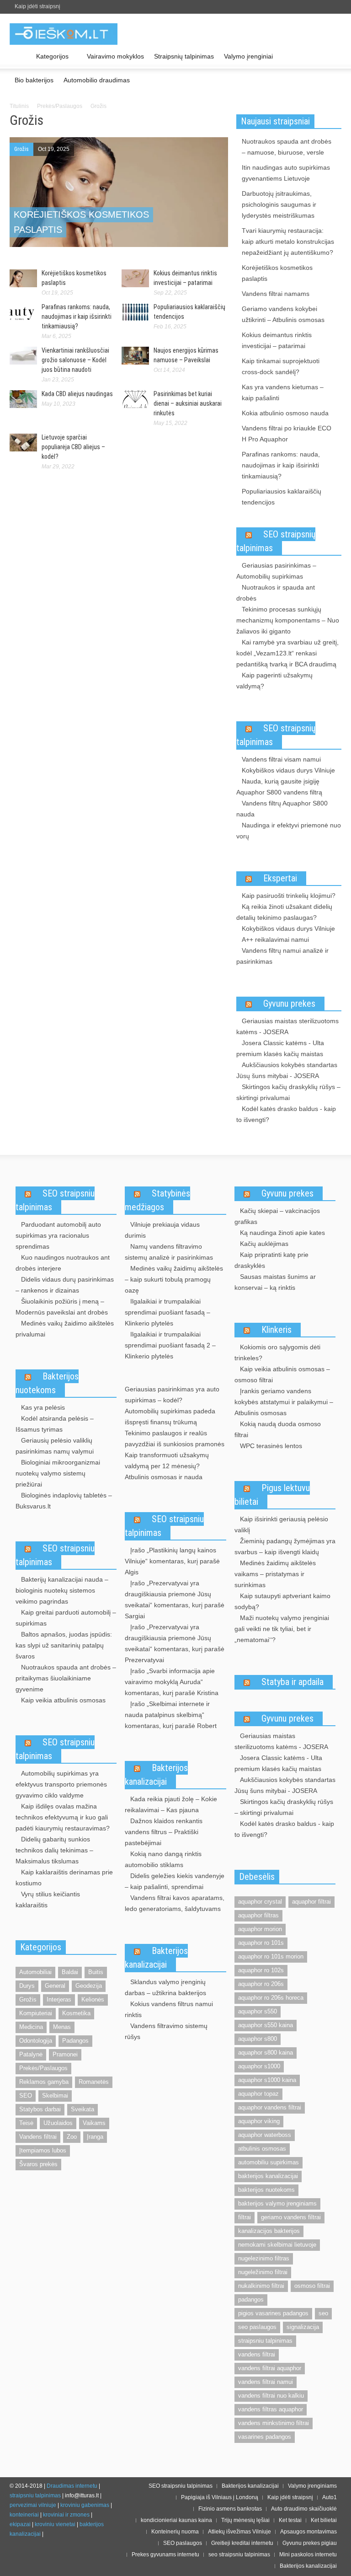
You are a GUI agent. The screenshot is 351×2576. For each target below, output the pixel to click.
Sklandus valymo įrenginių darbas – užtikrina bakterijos (165, 1987)
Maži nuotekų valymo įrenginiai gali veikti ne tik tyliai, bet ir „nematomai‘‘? (282, 1629)
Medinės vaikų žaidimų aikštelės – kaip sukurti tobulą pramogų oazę (174, 1279)
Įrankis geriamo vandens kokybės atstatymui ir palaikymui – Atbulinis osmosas (284, 1402)
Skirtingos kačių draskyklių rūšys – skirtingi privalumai (288, 1092)
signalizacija (303, 2327)
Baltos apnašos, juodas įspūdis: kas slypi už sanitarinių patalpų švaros (64, 1645)
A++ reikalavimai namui (275, 939)
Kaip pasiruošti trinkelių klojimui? (289, 896)
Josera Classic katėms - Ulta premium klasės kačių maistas (280, 1048)
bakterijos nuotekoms (266, 2190)
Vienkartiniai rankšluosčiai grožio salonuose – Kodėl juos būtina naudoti (75, 360)
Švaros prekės (38, 2164)
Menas (62, 2027)
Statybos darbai (40, 2109)
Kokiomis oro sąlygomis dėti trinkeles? (277, 1352)
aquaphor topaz (258, 2094)
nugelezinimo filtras (264, 2258)
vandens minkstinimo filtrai (274, 2423)
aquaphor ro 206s (261, 1984)
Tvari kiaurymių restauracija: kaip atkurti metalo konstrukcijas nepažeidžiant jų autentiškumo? (288, 241)
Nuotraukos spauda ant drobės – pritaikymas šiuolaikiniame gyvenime (66, 1678)
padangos (251, 2300)
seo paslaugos (257, 2327)
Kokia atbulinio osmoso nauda (285, 413)
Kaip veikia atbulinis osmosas (63, 1700)
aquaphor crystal (260, 1902)
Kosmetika (76, 2013)
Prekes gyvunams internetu (165, 2555)
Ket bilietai (324, 2520)
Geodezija (89, 1986)
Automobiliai (35, 1972)
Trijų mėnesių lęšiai (245, 2520)
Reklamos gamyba (44, 2082)
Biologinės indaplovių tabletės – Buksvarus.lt (64, 1501)
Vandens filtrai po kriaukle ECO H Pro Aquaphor (287, 434)
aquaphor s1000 (259, 2066)
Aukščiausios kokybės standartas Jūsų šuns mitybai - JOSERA (287, 1070)
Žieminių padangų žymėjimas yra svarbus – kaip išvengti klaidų (285, 1546)
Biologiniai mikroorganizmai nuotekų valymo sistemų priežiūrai (58, 1473)
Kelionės (93, 1999)
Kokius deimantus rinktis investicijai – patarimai (277, 340)
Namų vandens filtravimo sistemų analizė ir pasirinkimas (169, 1252)
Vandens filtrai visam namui (281, 759)
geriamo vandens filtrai (291, 2217)
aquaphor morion (260, 1929)
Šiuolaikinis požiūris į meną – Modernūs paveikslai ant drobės (62, 1307)
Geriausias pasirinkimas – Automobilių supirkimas (276, 571)
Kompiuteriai (36, 2013)
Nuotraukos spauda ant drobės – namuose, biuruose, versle (287, 147)
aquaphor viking (259, 2121)
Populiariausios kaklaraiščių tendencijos (282, 497)
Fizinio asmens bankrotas (230, 2509)
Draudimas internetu (72, 2486)
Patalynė (31, 2054)
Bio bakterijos (34, 80)
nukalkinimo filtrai (261, 2286)
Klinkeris (277, 1330)
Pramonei (65, 2054)
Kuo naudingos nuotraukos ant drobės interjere (63, 1263)
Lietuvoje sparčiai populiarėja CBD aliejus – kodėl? (73, 447)
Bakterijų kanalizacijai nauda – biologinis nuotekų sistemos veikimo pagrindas (62, 1590)
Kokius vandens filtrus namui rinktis (169, 2009)
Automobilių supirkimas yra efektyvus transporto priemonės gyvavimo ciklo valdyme (61, 1784)
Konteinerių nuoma (175, 2532)
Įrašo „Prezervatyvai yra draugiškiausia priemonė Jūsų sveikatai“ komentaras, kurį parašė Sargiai (175, 1599)
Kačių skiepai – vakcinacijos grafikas (277, 1216)
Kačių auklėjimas (264, 1244)
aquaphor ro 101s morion (271, 1956)
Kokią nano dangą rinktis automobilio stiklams (163, 1859)
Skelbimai (55, 2096)
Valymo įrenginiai (248, 56)
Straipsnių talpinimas (184, 56)
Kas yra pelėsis (43, 1407)
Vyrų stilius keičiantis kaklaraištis (48, 1900)
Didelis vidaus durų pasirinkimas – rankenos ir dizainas (65, 1285)
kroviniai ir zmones (66, 2515)
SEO (26, 2096)
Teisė (26, 2123)
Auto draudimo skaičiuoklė (304, 2509)
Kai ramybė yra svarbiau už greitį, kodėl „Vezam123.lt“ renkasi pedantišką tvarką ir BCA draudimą (287, 653)
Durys (27, 1986)
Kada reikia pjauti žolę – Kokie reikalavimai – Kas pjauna (171, 1804)
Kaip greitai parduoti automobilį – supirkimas (66, 1618)
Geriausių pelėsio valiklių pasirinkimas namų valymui (55, 1446)
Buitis (96, 1972)
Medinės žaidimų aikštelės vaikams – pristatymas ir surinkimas (275, 1574)
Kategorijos (50, 61)
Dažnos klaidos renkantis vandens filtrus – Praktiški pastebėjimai (164, 1832)
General (55, 1986)
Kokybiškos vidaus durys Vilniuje (288, 770)
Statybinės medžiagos (157, 1200)
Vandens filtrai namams (276, 294)
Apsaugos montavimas (308, 2532)
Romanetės (94, 2082)
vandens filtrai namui (266, 2382)
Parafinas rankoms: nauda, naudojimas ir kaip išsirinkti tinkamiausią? (77, 317)
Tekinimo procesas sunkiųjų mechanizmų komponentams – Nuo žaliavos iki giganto (288, 620)
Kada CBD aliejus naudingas (77, 394)
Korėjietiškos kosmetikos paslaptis (277, 273)
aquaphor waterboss (265, 2135)
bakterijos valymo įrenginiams (277, 2203)
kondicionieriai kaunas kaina (176, 2520)
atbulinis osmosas (262, 2149)
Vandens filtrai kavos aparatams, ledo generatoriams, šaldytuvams (175, 1903)
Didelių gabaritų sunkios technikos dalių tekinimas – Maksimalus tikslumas (54, 1850)
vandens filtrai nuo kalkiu (271, 2396)
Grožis (21, 149)
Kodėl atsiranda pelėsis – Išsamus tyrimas (55, 1424)
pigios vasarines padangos (273, 2313)
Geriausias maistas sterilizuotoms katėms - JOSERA (287, 1026)
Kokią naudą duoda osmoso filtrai (278, 1429)
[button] (332, 56)
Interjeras (59, 1999)
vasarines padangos (265, 2437)
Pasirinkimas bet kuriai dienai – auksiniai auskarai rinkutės (188, 403)
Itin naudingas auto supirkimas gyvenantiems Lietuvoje (286, 173)
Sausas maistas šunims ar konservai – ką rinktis (275, 1282)
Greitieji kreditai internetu (242, 2543)
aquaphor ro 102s (261, 1970)
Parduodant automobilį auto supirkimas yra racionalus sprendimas (58, 1235)
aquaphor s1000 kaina (267, 2080)
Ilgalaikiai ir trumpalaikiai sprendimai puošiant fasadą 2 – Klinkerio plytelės (170, 1345)
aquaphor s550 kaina (266, 2025)
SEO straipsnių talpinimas (276, 541)
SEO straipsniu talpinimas (55, 1200)
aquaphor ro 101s (261, 1943)
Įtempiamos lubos (43, 2150)
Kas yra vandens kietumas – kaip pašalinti (283, 392)
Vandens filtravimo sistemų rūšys (166, 2031)
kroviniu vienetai (55, 2524)
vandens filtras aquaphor (271, 2409)
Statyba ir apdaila (292, 1682)
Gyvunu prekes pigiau (310, 2543)
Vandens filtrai (38, 2137)
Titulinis (19, 106)
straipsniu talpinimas (265, 2341)
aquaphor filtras (258, 1915)
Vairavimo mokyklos (115, 56)
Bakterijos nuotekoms (47, 1383)
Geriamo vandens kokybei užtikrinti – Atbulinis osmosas (283, 314)
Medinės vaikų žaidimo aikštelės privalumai (65, 1329)
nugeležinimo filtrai (263, 2272)
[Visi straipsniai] (20, 57)
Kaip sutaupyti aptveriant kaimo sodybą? (282, 1601)
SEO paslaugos (183, 2543)
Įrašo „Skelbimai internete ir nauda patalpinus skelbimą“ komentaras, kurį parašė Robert (171, 1715)
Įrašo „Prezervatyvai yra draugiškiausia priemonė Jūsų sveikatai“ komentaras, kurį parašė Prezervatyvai (175, 1643)
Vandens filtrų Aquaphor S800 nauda (282, 809)
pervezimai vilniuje (33, 2505)
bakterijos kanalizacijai (268, 2176)
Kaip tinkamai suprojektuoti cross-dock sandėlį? (281, 366)
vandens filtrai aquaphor (270, 2368)
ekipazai (20, 2524)
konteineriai (24, 2515)
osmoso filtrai (312, 2286)
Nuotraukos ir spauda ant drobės (276, 593)
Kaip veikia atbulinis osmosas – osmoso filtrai (282, 1374)
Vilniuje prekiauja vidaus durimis (162, 1230)
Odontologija (36, 2041)
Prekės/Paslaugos (60, 106)
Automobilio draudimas (97, 80)
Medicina (31, 2027)
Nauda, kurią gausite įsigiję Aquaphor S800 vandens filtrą (279, 787)
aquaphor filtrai (311, 1902)
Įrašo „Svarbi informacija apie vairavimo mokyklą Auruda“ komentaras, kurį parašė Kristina (172, 1682)
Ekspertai (280, 878)
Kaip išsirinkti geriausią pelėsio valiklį (281, 1524)
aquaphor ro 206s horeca (271, 1998)
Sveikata (82, 2109)
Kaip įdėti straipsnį (37, 6)
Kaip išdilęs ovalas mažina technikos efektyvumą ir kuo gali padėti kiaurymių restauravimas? (63, 1817)
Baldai (70, 1972)
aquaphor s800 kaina (266, 2053)
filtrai (245, 2217)
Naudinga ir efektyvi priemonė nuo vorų (289, 831)
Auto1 (330, 2497)
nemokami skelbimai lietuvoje (277, 2245)
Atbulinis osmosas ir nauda (164, 1477)
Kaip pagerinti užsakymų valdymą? (274, 681)
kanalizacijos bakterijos (269, 2231)
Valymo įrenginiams (312, 2486)
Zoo (72, 2137)
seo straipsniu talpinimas (239, 2555)
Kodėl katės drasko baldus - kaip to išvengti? (286, 1114)
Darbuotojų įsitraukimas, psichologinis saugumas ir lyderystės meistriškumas (279, 204)
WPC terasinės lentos (271, 1446)
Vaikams (94, 2123)
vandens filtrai (257, 2354)
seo (323, 2313)
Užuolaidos (58, 2123)
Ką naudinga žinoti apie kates (282, 1233)
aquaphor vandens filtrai (270, 2107)
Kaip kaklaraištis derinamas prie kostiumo (64, 1878)
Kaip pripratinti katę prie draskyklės (271, 1260)
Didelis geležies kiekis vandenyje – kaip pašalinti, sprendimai (175, 1881)
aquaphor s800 (258, 2039)
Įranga (95, 2137)
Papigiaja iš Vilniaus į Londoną (220, 2497)
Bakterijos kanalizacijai (156, 1775)
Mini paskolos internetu (308, 2555)
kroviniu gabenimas (85, 2505)
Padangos (75, 2041)
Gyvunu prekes (289, 1004)
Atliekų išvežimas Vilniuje (239, 2532)
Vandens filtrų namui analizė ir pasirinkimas (282, 956)
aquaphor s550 (258, 2011)
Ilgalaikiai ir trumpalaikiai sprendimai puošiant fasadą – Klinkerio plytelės (168, 1312)
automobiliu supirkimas (269, 2162)
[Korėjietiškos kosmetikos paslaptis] (119, 193)
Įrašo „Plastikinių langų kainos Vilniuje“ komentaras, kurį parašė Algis (172, 1561)
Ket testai (290, 2520)
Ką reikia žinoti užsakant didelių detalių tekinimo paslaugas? (284, 912)
